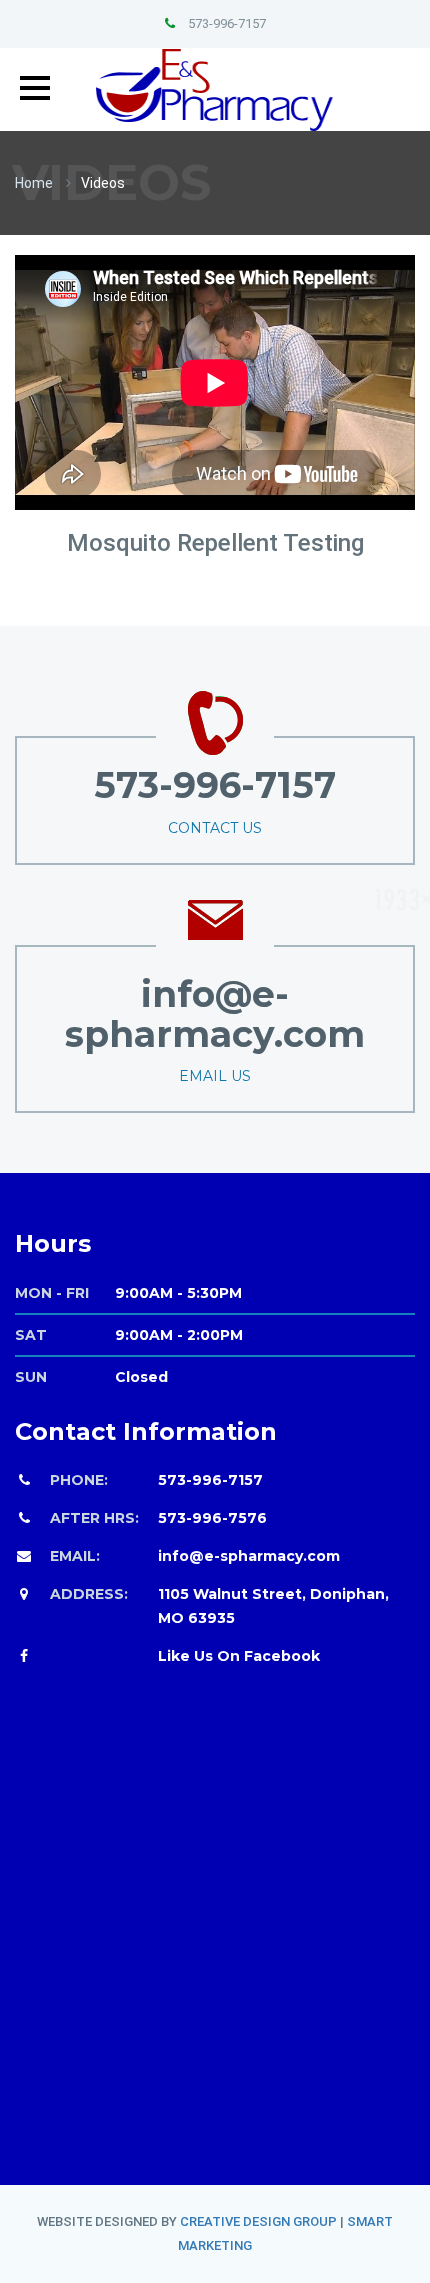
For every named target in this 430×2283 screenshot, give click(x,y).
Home (34, 183)
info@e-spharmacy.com (249, 1556)
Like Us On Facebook (239, 1656)
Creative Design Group (258, 2221)
